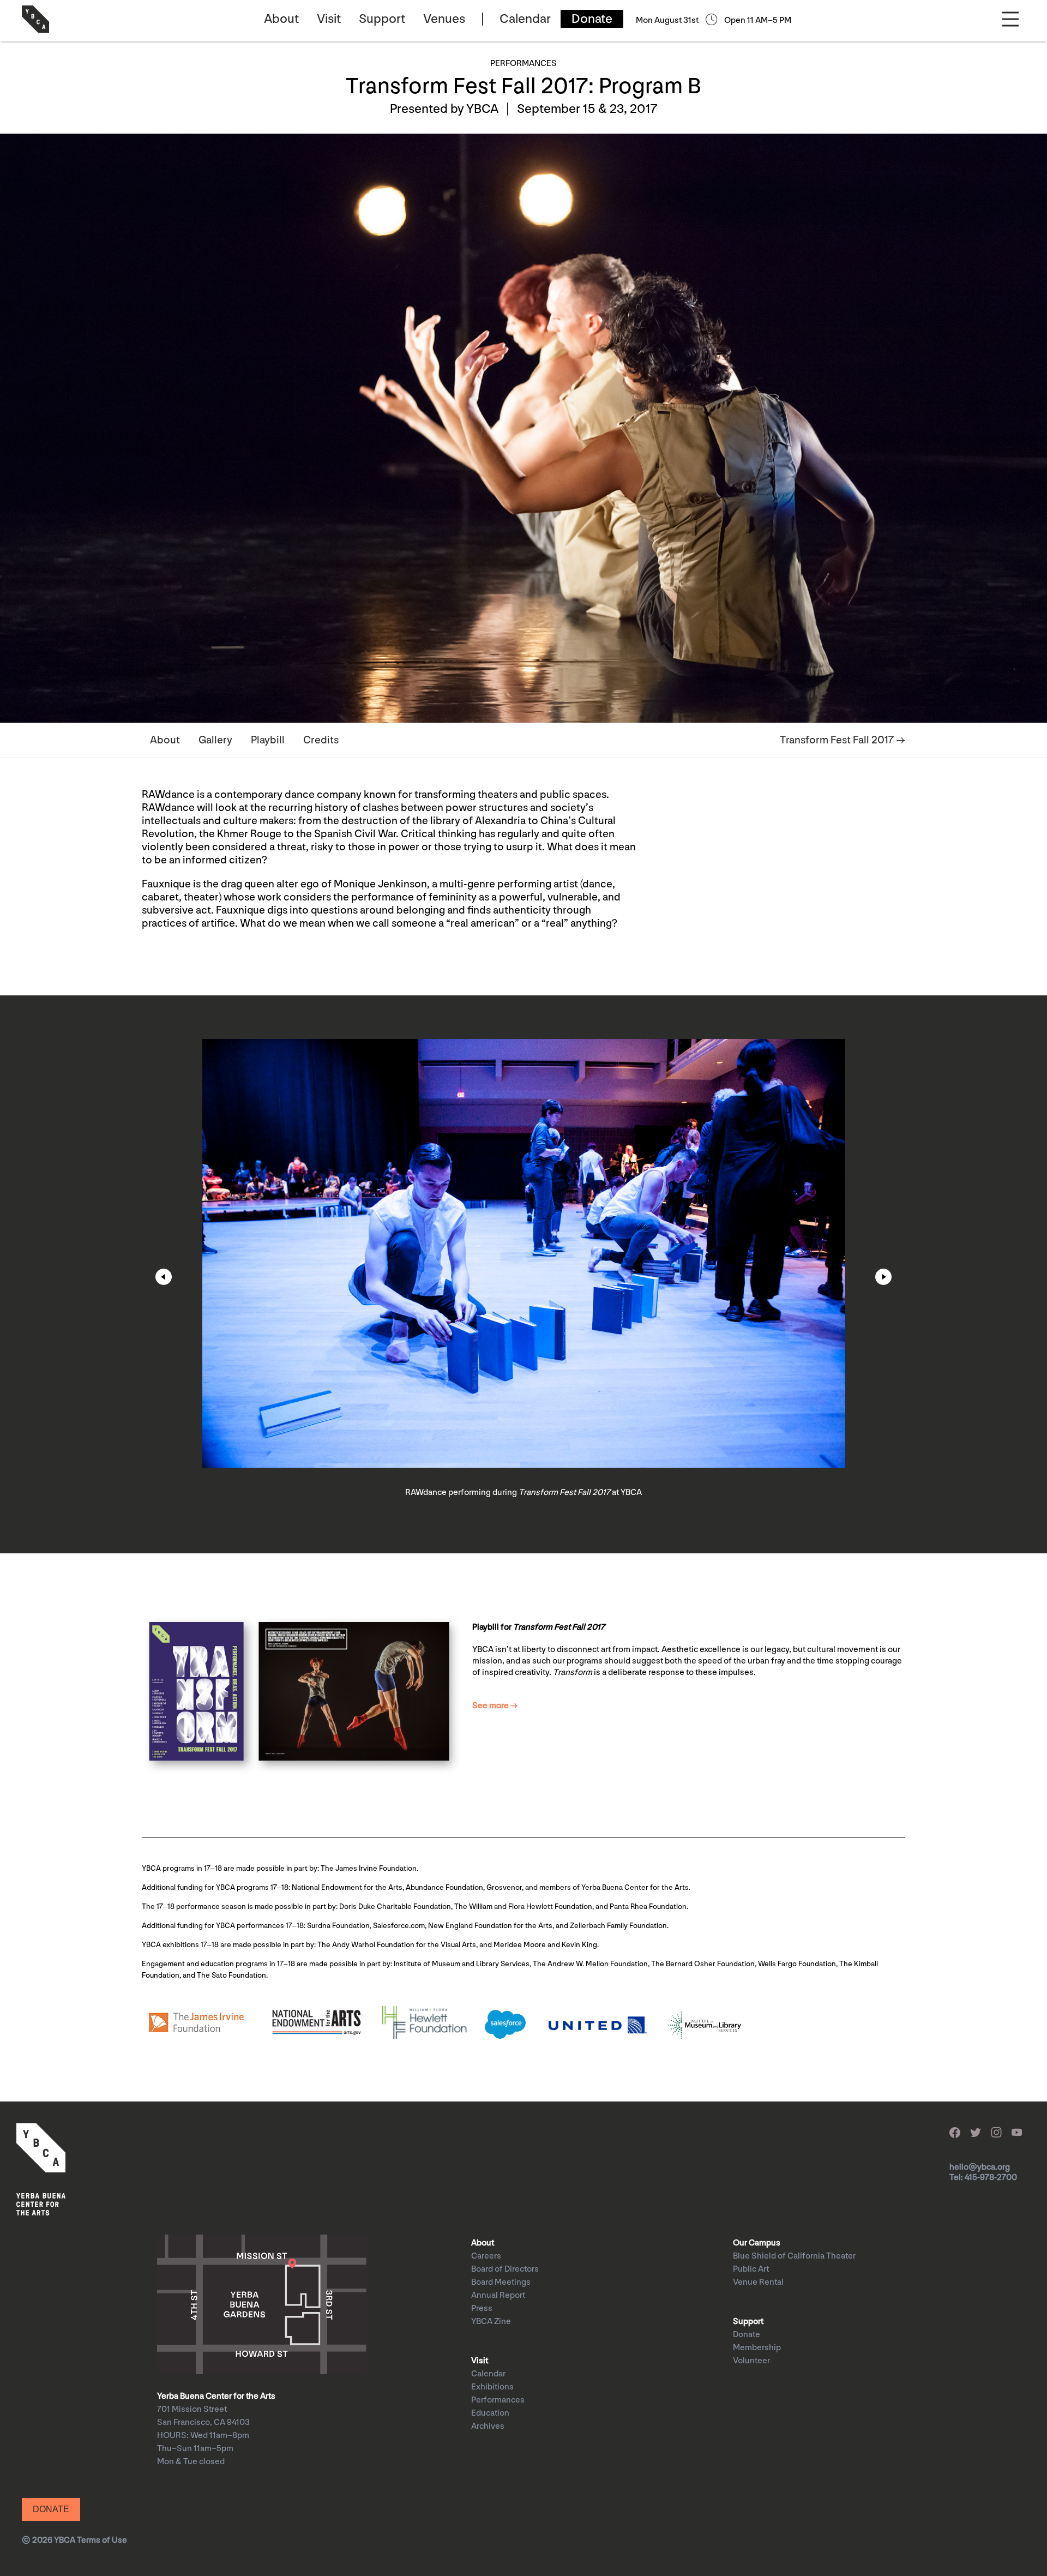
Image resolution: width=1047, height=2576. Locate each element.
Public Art (751, 2269)
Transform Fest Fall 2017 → (843, 740)
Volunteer (751, 2361)
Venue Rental (758, 2282)
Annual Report (498, 2295)
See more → (495, 1706)
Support (382, 19)
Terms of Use (102, 2540)
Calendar (525, 19)
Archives (488, 2426)
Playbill (268, 740)
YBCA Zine (491, 2322)
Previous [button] (164, 1277)
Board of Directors (505, 2269)
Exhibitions (492, 2387)
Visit (329, 19)
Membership (757, 2348)
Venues (444, 19)
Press (482, 2308)
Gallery (215, 740)
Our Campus (757, 2243)
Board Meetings (501, 2282)
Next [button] (883, 1277)
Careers (486, 2256)
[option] (523, 1274)
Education (490, 2413)
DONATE (51, 2509)
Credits (321, 740)
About (281, 19)
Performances (498, 2400)
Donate (592, 19)
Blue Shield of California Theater (794, 2256)
